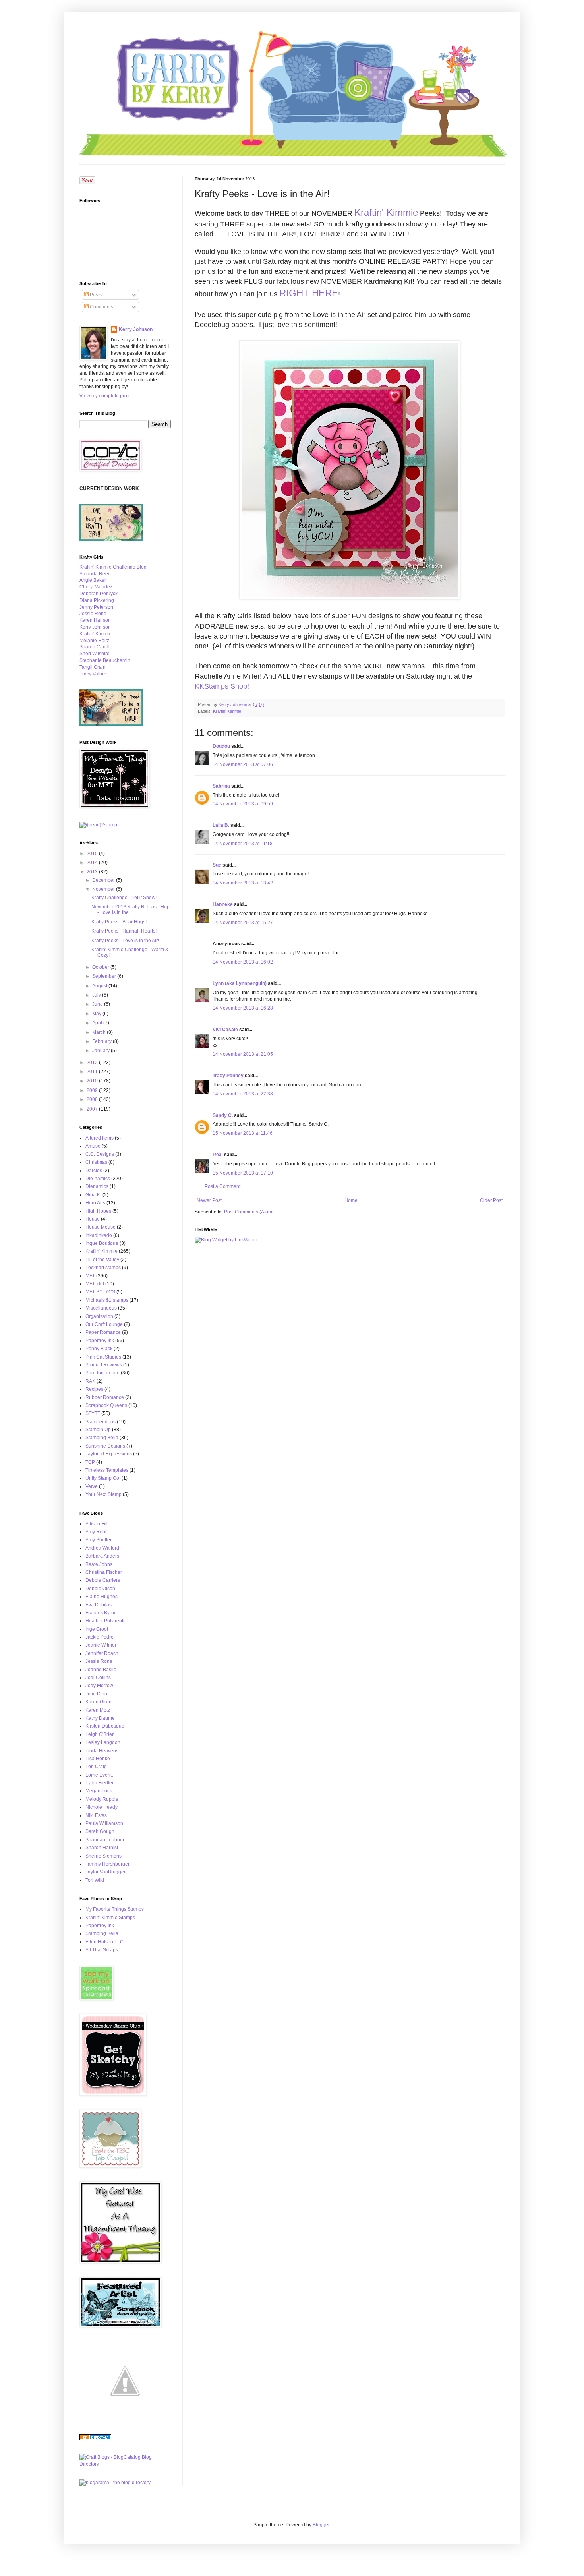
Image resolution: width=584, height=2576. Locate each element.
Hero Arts (95, 1203)
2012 (93, 1063)
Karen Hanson (95, 620)
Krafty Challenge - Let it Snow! (124, 898)
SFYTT (93, 1413)
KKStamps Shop (221, 686)
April (98, 1023)
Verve (92, 1486)
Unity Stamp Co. (103, 1478)
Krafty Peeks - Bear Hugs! (119, 922)
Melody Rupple (102, 1799)
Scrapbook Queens (106, 1405)
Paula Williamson (104, 1823)
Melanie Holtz (94, 641)
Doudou (221, 746)
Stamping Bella (102, 1438)
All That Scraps (102, 1950)
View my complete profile (106, 396)
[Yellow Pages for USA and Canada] (95, 2439)
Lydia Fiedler (100, 1783)
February (102, 1041)
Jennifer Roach (102, 1653)
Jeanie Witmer (101, 1645)
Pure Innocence (102, 1373)
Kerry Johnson (136, 329)
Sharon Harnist (102, 1848)
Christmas (96, 1162)
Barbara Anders (102, 1556)
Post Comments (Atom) (249, 1212)
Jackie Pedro (100, 1637)
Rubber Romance (105, 1397)
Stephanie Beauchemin (105, 660)
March (100, 1032)
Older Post (491, 1200)
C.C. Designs (100, 1154)
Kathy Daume (100, 1718)
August (100, 986)
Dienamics (97, 1186)
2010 (93, 1081)
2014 (93, 863)
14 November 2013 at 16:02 (243, 962)
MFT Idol (95, 1284)
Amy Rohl (96, 1532)
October (101, 967)
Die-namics (98, 1179)
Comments (101, 307)
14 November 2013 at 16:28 (243, 1008)
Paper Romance (103, 1332)
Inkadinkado (99, 1235)
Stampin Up (98, 1430)
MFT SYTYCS (100, 1292)
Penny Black (99, 1349)
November (104, 889)
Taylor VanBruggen (106, 1872)
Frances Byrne (101, 1613)
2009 (93, 1090)
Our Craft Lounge (104, 1324)
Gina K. (93, 1195)
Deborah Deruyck (99, 594)
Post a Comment (222, 1186)
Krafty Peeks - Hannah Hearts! (124, 931)
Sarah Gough (100, 1831)
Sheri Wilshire (95, 654)
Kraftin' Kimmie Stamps (110, 1918)
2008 (93, 1099)
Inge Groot (97, 1629)
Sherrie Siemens (103, 1856)
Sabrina (221, 786)
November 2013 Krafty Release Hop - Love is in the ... (131, 910)
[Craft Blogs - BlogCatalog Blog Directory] (125, 2464)
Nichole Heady (102, 1807)
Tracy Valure (93, 674)
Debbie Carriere (103, 1580)
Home (351, 1200)
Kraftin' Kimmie (386, 212)
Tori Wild (95, 1880)
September (105, 976)
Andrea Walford (102, 1548)
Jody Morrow (99, 1686)
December (104, 880)
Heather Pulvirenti (105, 1621)
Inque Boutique (102, 1243)
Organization (99, 1316)
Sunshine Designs (105, 1446)
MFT (90, 1276)
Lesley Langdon (103, 1742)
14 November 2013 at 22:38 (243, 1094)
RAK (90, 1381)
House (93, 1219)
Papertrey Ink (100, 1341)
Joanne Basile (101, 1670)
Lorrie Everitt (99, 1775)
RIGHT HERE (309, 293)
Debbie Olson (100, 1589)
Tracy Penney (228, 1076)
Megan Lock (99, 1791)
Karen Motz (98, 1710)
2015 (93, 854)
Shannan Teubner (105, 1840)
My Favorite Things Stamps (115, 1909)
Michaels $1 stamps (107, 1300)
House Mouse (101, 1227)
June (98, 1004)
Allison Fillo (98, 1524)
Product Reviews (104, 1365)
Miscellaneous (101, 1308)
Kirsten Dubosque (105, 1726)
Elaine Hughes (102, 1597)
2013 (93, 872)
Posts (95, 295)
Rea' (218, 1155)
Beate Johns (99, 1564)
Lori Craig (96, 1767)
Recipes (94, 1389)
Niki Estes (96, 1815)
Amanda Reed (95, 574)
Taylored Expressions (109, 1454)
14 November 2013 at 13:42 (243, 883)
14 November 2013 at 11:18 (243, 844)
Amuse (93, 1146)
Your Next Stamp (103, 1494)
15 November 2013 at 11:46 (243, 1133)
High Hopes (98, 1211)
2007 (93, 1109)
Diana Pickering (97, 600)
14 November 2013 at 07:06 (243, 764)
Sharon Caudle (96, 647)
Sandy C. (223, 1115)
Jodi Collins (98, 1678)
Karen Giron (99, 1702)
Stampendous (101, 1422)
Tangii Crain (93, 667)
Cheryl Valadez (96, 587)
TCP (90, 1462)
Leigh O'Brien (100, 1734)
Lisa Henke (98, 1759)
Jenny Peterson (96, 607)
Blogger (321, 2525)
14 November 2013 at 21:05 (243, 1054)
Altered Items (100, 1138)
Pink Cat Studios (103, 1357)
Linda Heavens (102, 1751)
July (97, 995)
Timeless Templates (107, 1470)
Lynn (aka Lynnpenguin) (240, 983)
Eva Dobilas (99, 1605)
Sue (217, 865)
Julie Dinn (96, 1694)
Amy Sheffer (99, 1540)
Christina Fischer (104, 1572)
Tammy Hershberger (107, 1864)
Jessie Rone (93, 614)
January (102, 1051)
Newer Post (209, 1200)
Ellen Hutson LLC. (105, 1942)
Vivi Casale (225, 1030)
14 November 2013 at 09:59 (243, 804)
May (97, 1014)
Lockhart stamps (103, 1268)
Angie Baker (93, 580)
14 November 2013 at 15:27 (243, 923)
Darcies (94, 1171)
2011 (93, 1072)
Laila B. (221, 825)
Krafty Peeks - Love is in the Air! (125, 941)
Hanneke (223, 904)
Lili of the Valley (102, 1260)
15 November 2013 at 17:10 (243, 1173)
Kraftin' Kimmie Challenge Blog (113, 567)
